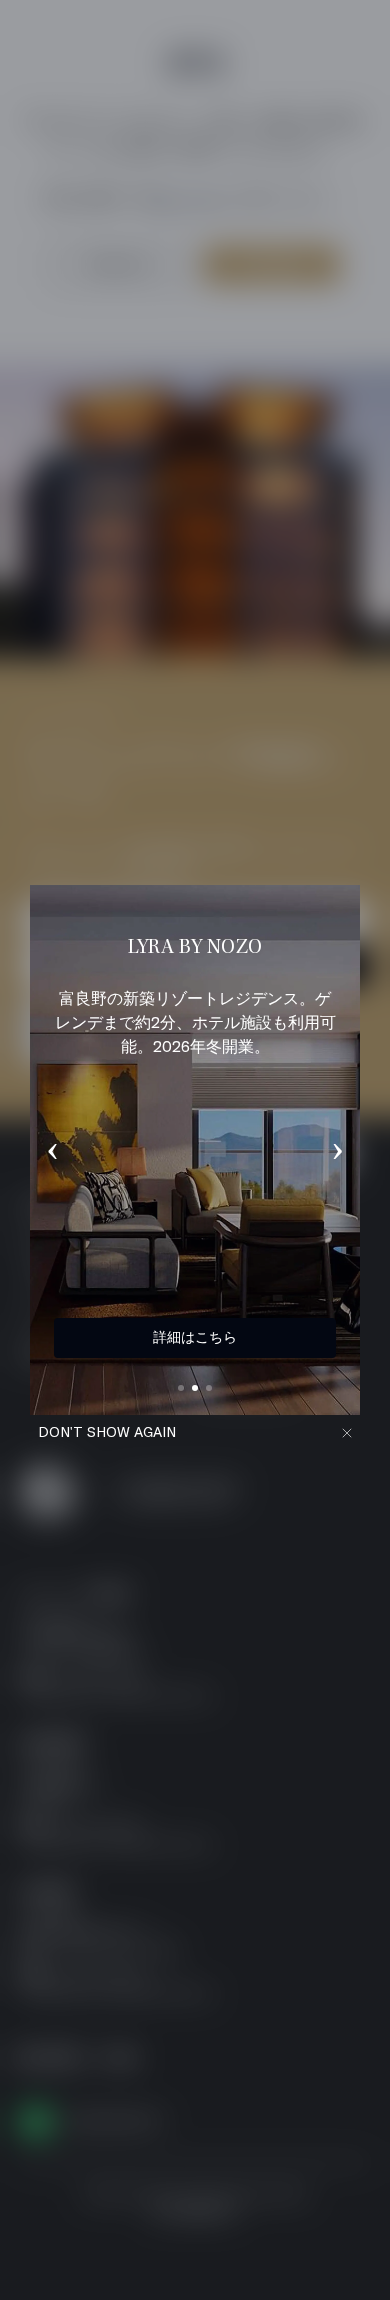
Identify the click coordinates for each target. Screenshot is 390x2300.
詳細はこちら (195, 1337)
